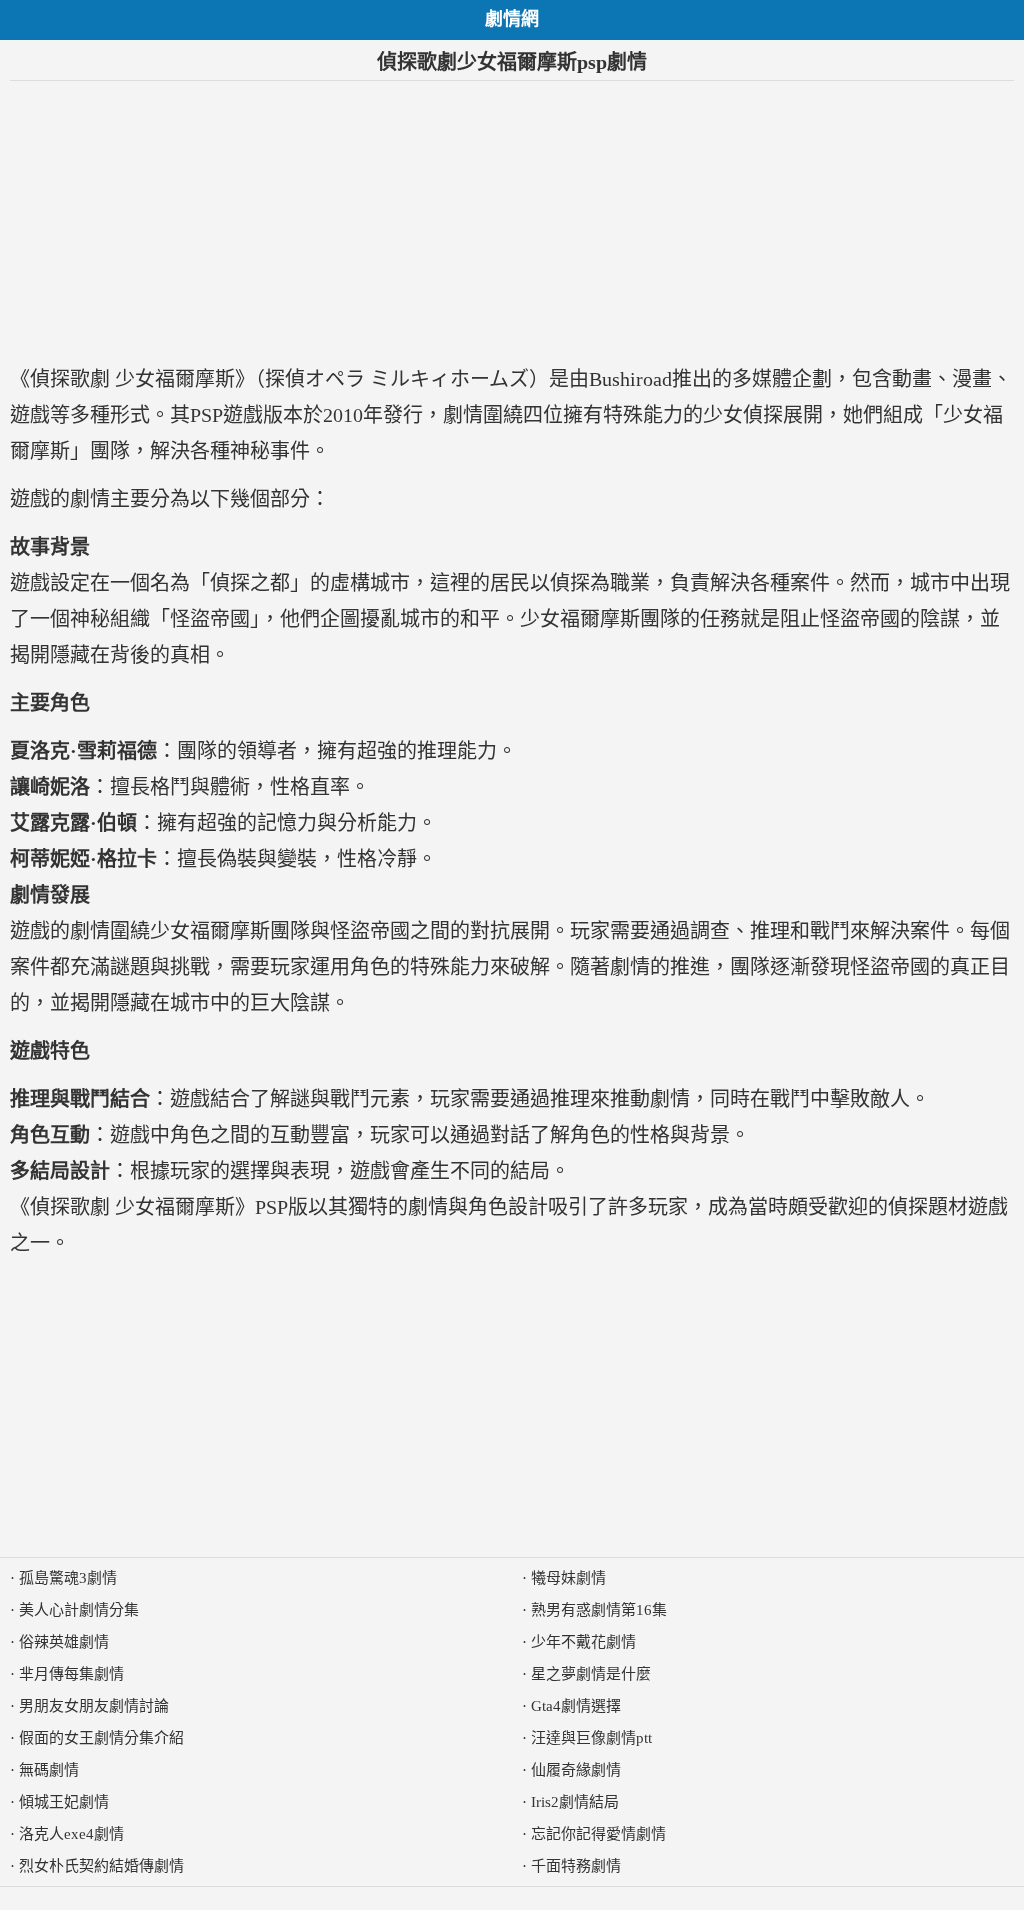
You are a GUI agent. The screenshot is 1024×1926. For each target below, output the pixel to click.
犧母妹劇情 (568, 1578)
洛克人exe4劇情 (71, 1834)
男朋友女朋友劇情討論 (94, 1706)
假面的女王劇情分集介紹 (101, 1738)
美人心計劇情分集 (79, 1610)
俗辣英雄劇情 (64, 1642)
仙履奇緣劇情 (576, 1770)
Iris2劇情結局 (575, 1802)
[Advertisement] (512, 221)
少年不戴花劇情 (583, 1642)
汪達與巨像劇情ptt (591, 1738)
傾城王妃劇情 (64, 1802)
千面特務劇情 (576, 1866)
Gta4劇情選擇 (576, 1706)
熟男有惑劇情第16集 (599, 1610)
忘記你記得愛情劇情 (598, 1834)
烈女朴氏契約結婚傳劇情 (101, 1866)
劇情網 (512, 19)
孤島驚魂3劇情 (68, 1578)
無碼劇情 (49, 1770)
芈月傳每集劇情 (71, 1674)
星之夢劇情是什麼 (591, 1674)
